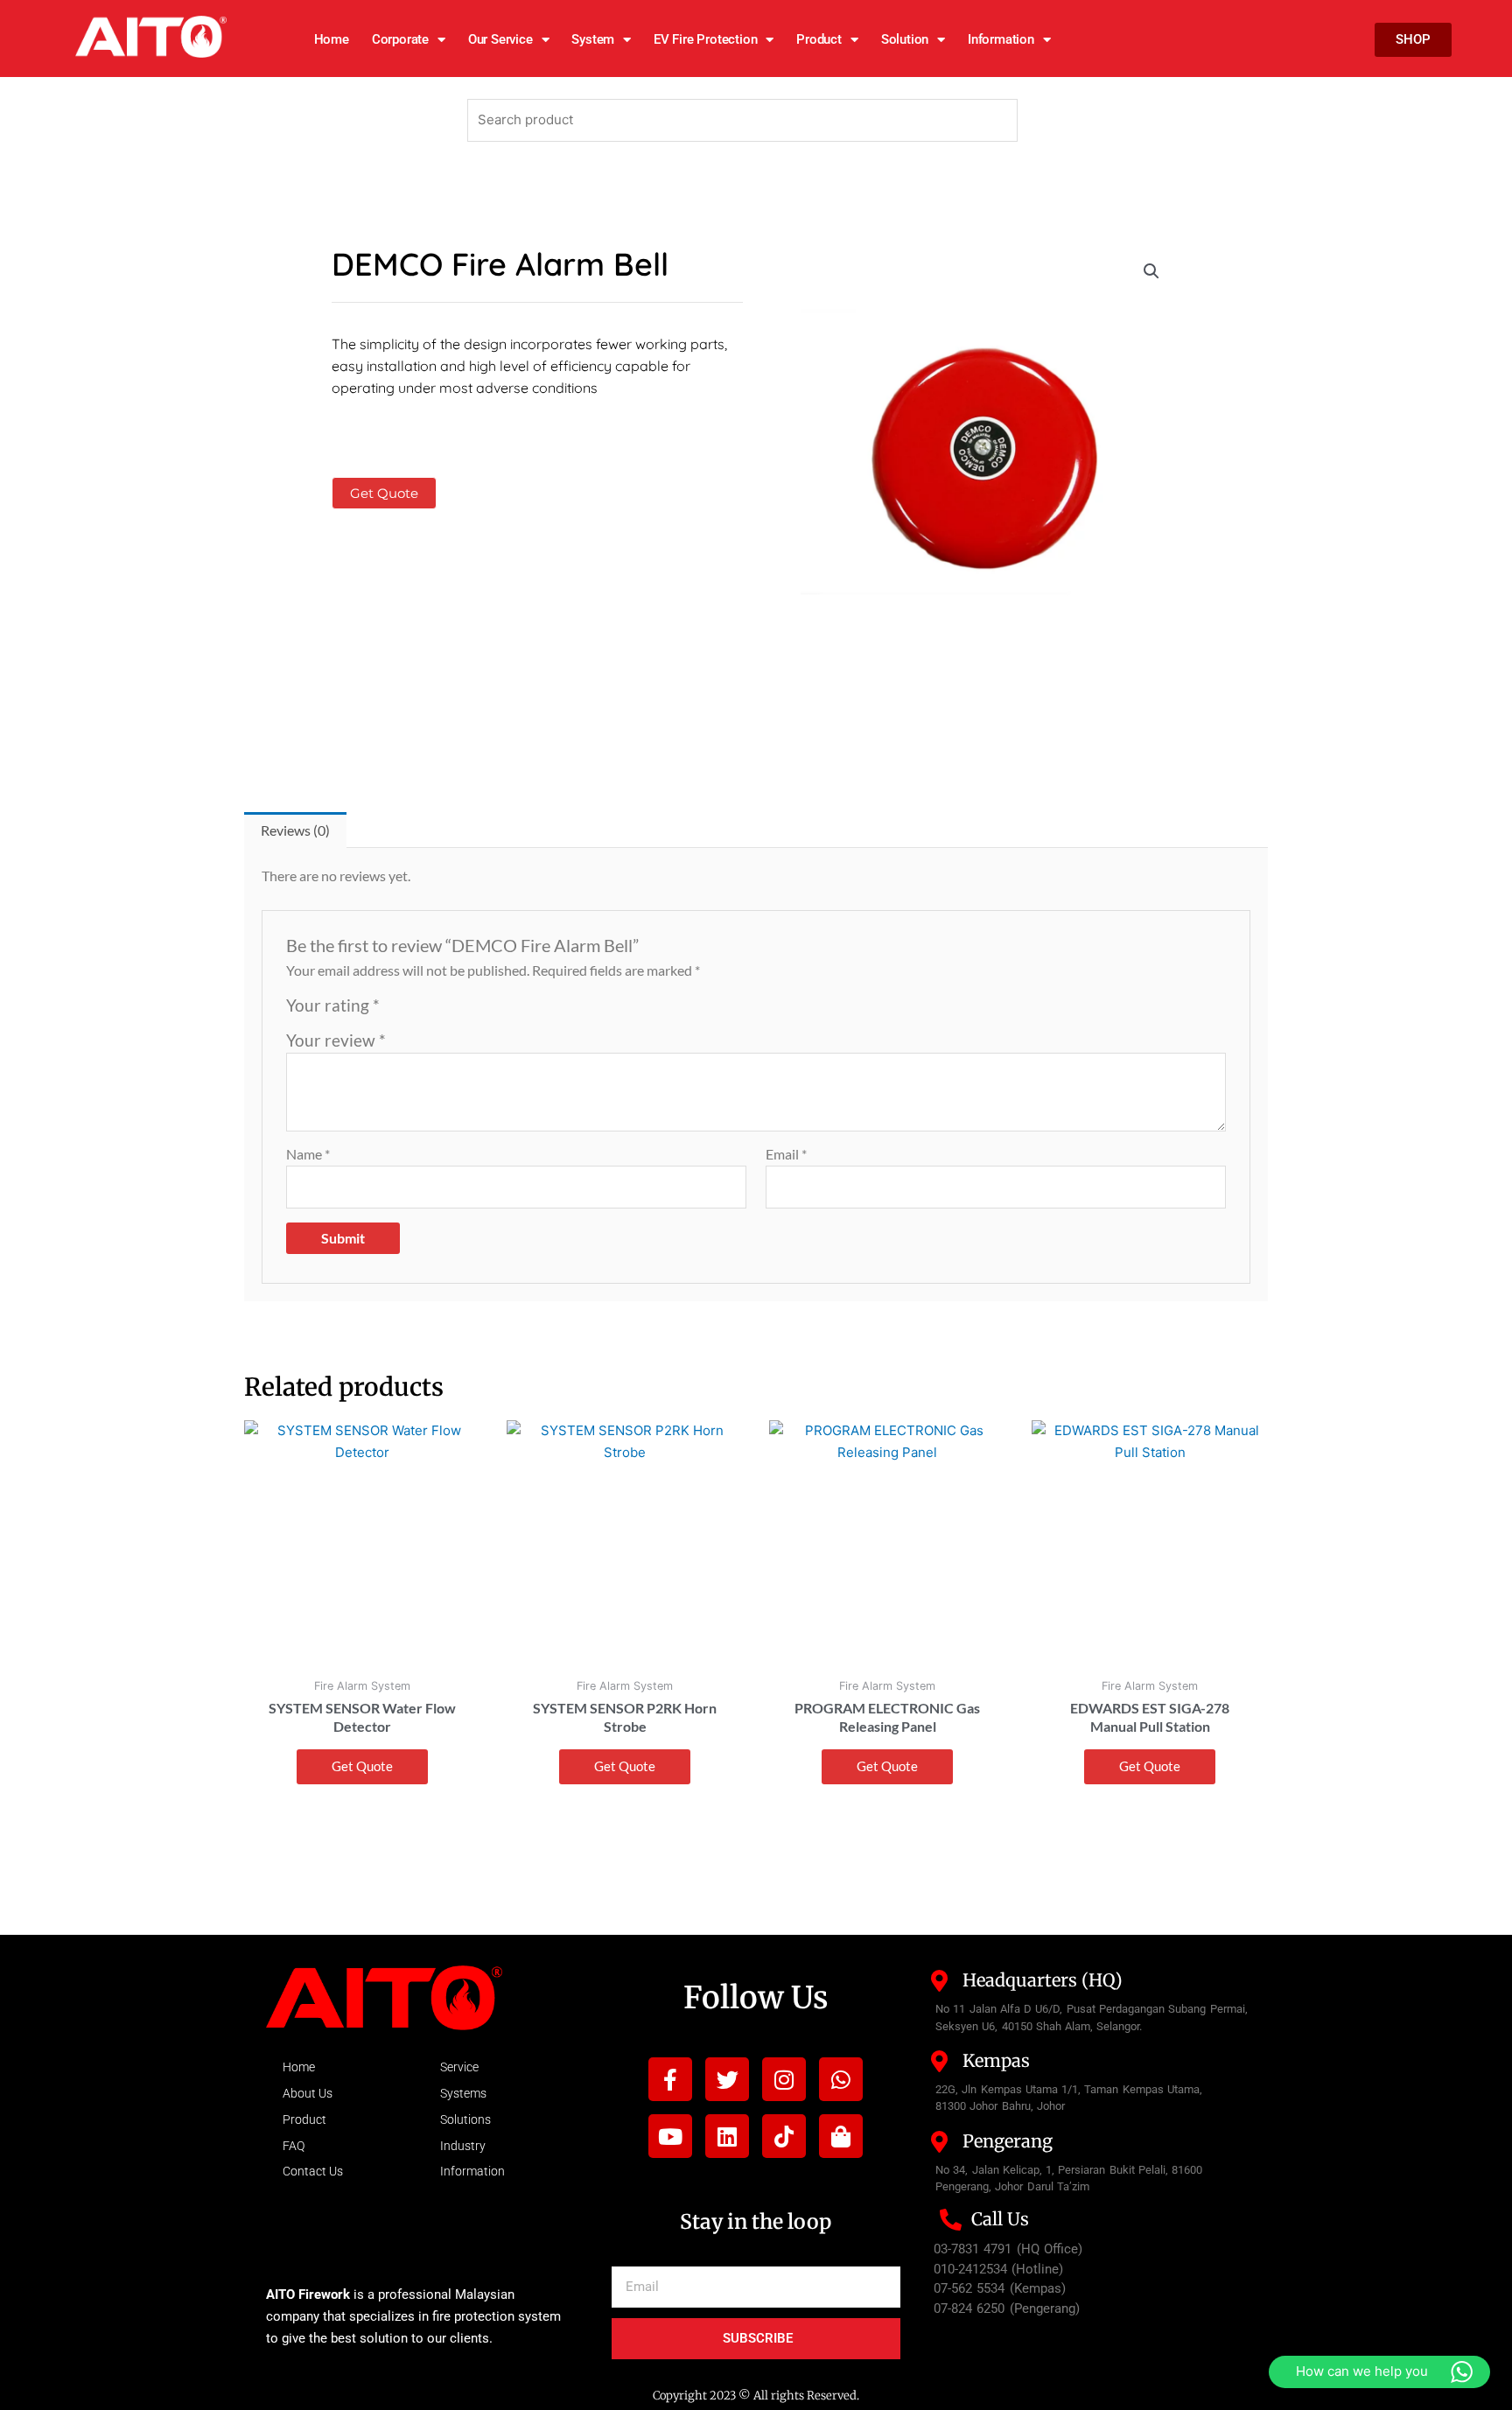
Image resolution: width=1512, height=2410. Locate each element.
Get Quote (384, 493)
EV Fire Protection (705, 39)
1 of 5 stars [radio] (396, 1010)
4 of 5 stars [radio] (455, 1010)
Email (786, 1154)
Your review (336, 1040)
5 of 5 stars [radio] (474, 1010)
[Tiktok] (784, 2136)
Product (819, 39)
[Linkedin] (727, 2136)
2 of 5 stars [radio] (416, 1010)
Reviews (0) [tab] (295, 830)
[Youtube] (670, 2136)
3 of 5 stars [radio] (435, 1010)
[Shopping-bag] (841, 2136)
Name (308, 1154)
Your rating (333, 1005)
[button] (1151, 271)
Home (332, 39)
